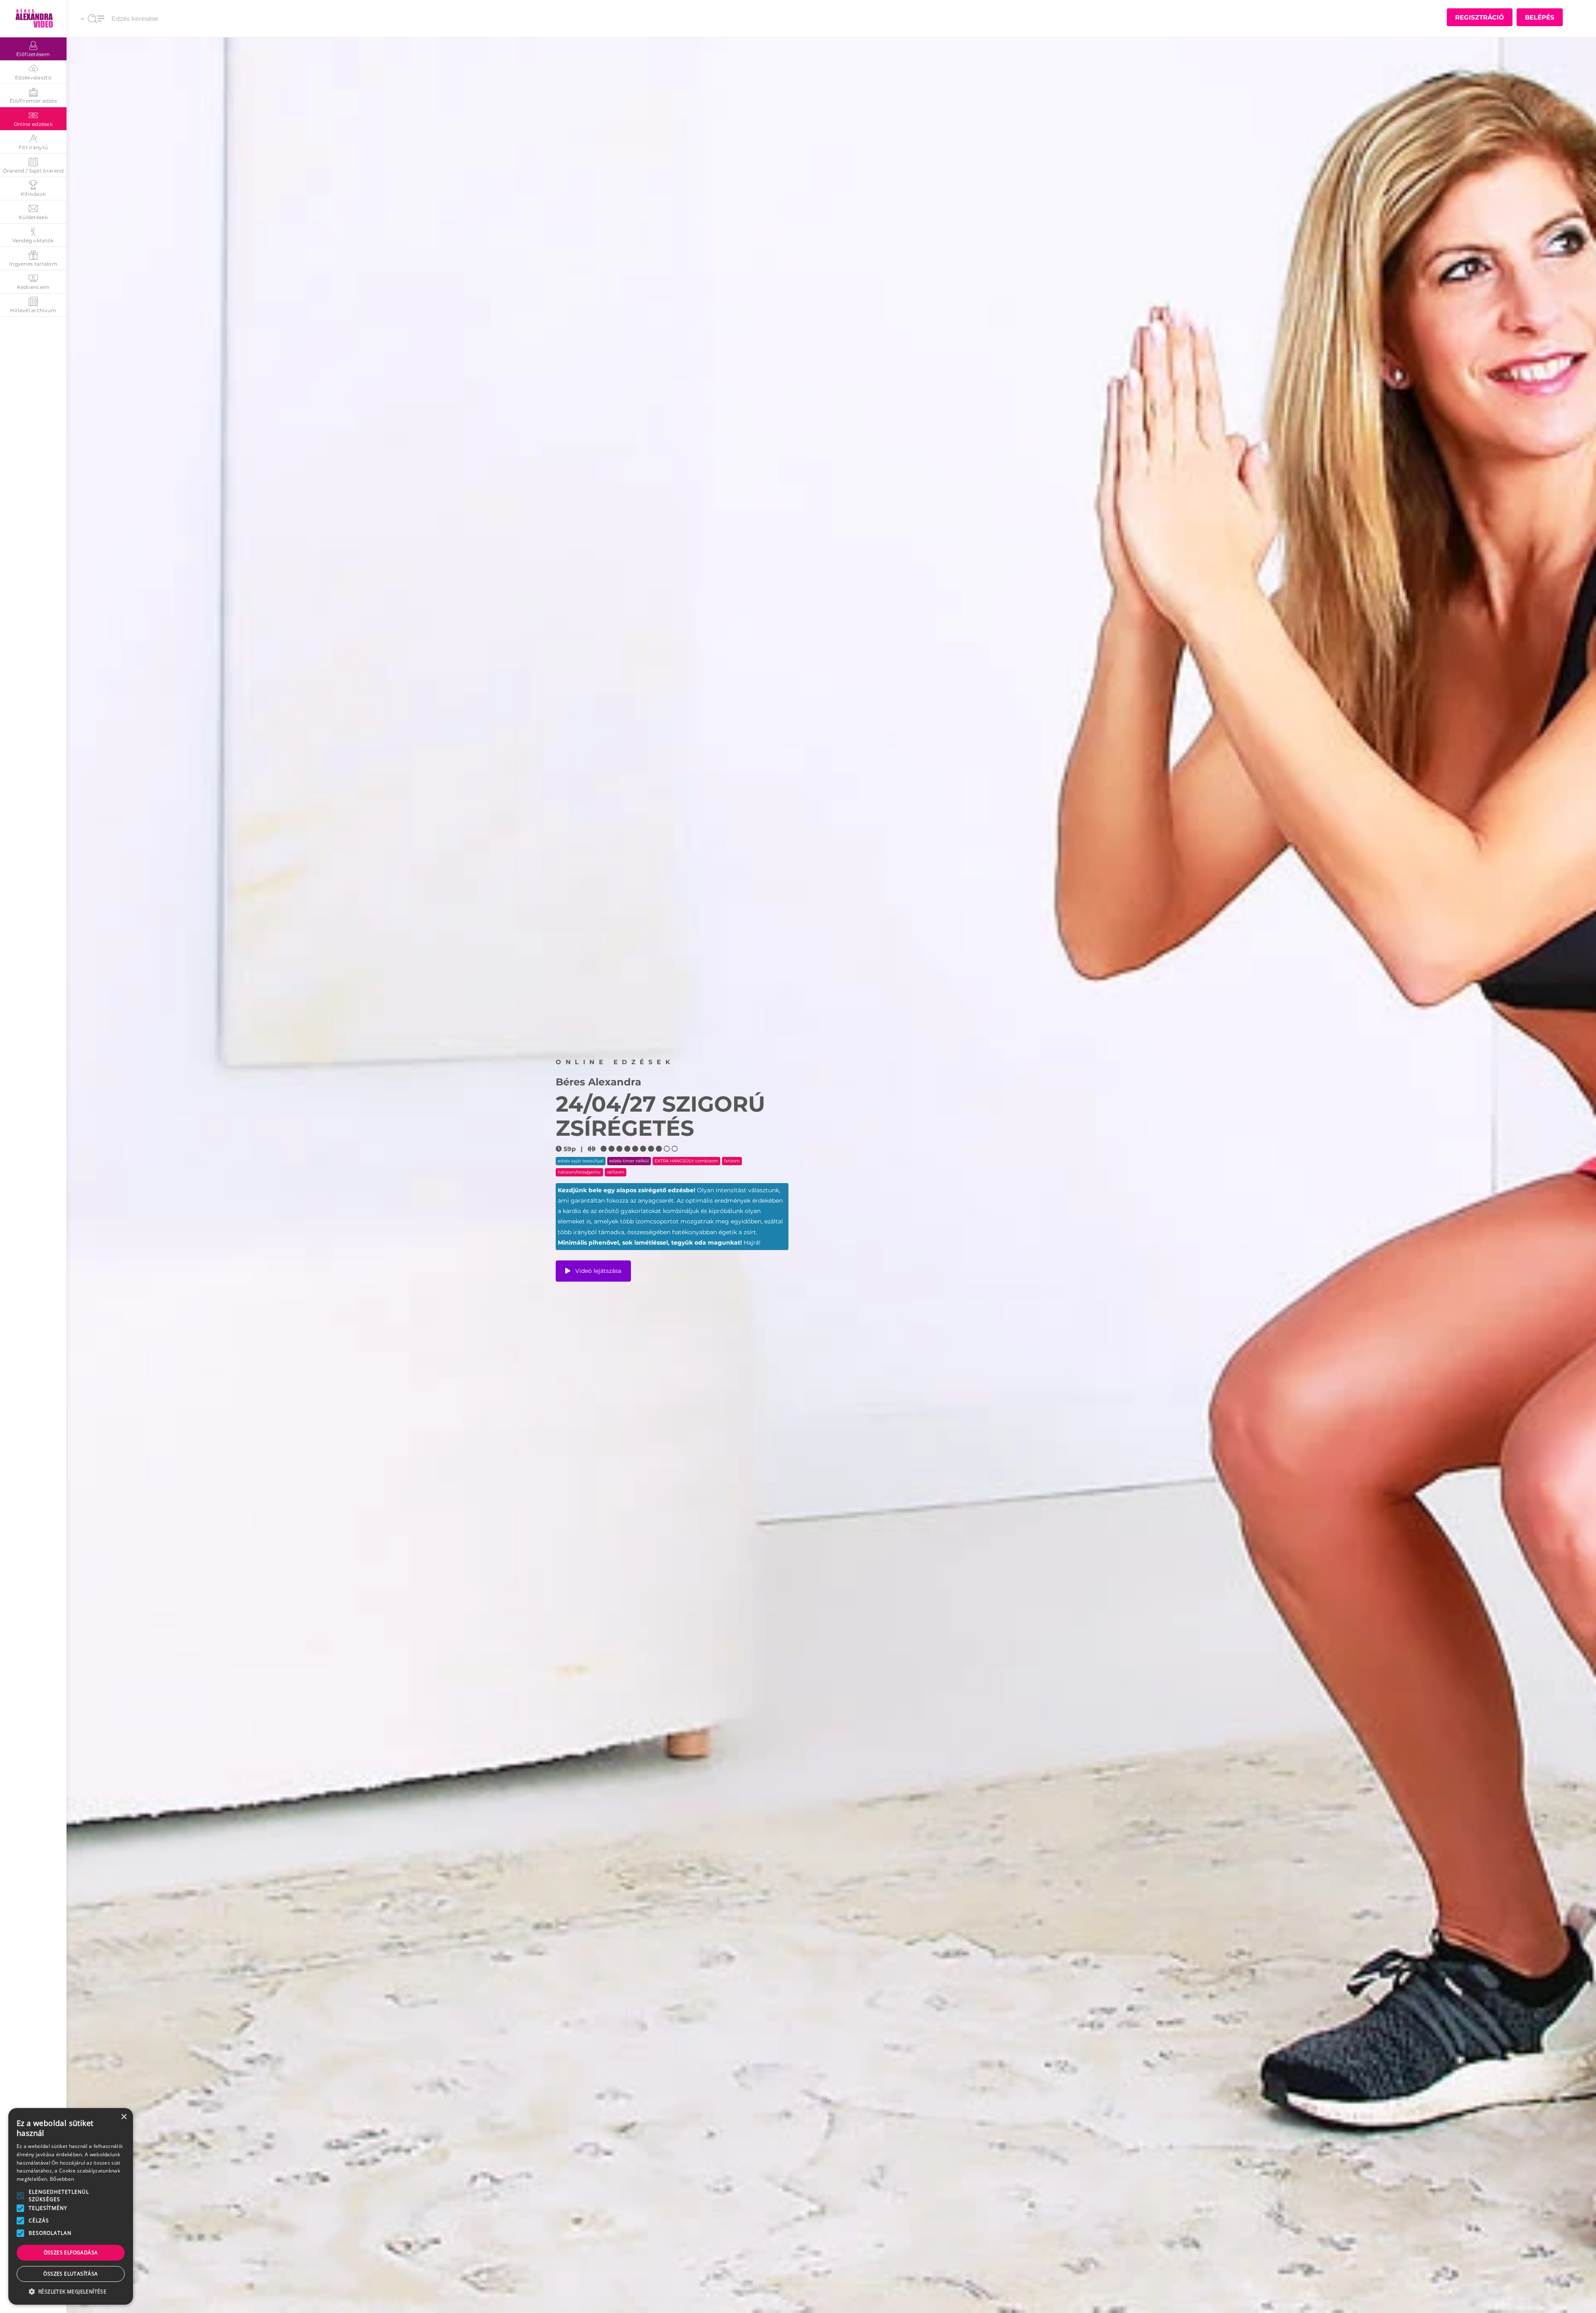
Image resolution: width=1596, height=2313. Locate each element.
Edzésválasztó (33, 78)
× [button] (124, 2117)
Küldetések (33, 217)
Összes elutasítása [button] (70, 2274)
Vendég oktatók (33, 240)
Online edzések (33, 124)
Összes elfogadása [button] (71, 2253)
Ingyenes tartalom (33, 264)
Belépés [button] (1540, 17)
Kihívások (33, 194)
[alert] (71, 2206)
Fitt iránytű (33, 147)
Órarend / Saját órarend (33, 171)
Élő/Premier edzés (33, 101)
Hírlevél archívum (33, 310)
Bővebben (62, 2179)
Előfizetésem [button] (33, 54)
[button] (20, 2196)
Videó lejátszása (597, 1271)
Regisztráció (1480, 17)
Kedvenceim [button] (33, 287)
